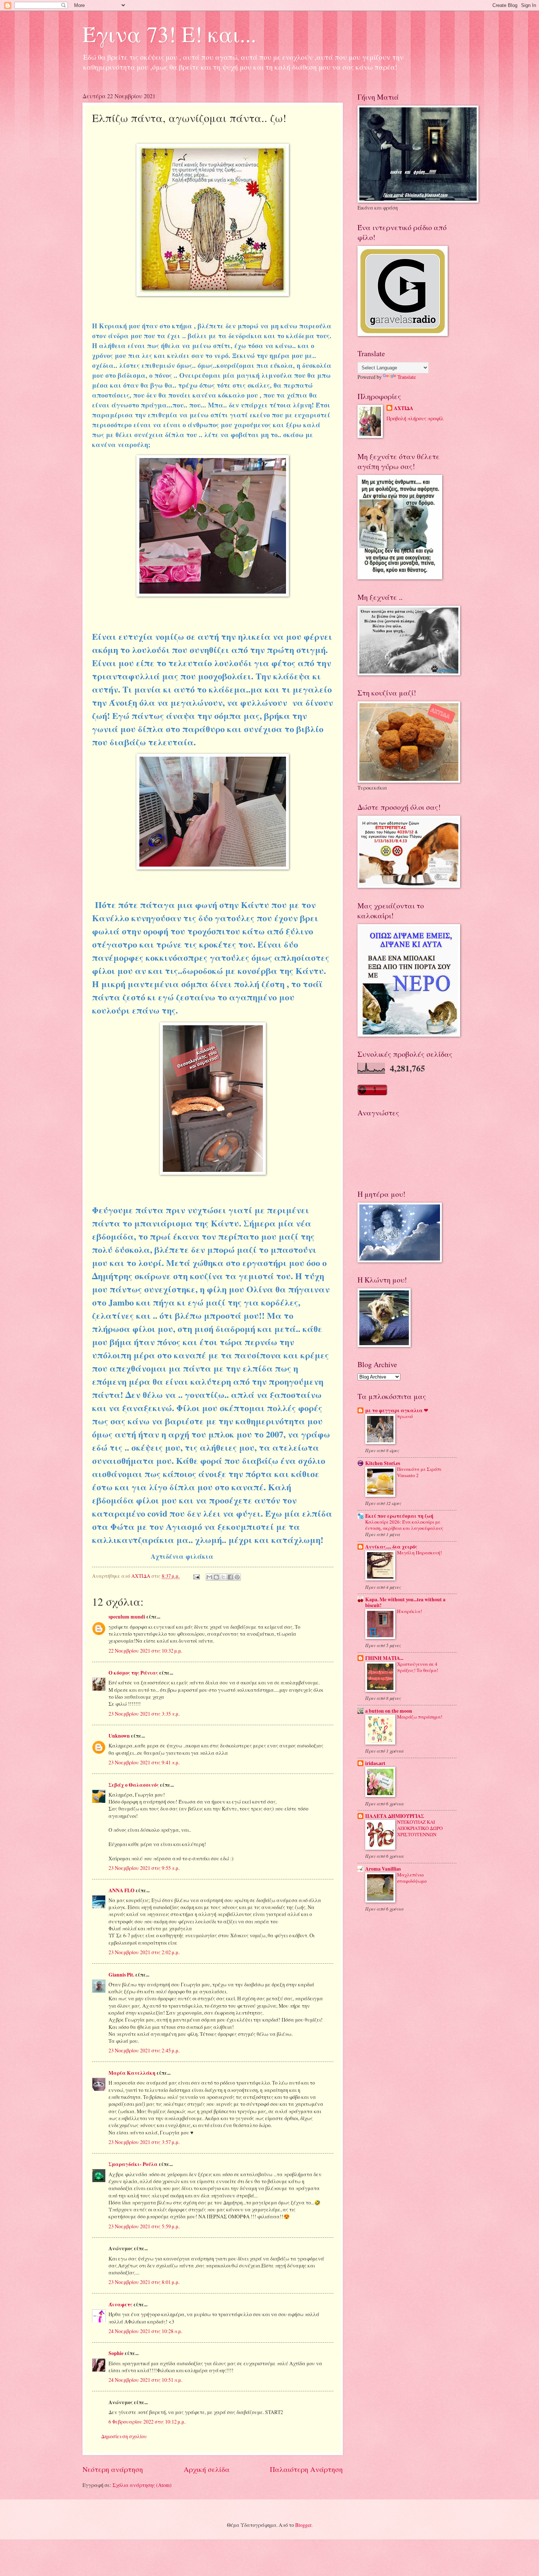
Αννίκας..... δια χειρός (391, 1547)
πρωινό (405, 1416)
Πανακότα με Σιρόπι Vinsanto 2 (419, 1472)
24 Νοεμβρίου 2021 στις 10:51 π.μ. (145, 2380)
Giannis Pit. (121, 1975)
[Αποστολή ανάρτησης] (196, 1576)
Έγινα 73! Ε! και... (169, 34)
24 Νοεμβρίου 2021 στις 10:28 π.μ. (145, 2331)
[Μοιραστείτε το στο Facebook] (230, 1577)
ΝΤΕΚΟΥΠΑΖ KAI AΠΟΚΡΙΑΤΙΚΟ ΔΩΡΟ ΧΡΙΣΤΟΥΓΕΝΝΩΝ (420, 1828)
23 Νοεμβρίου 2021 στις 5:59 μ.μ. (144, 2226)
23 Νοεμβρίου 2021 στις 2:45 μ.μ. (144, 2050)
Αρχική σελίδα (207, 2469)
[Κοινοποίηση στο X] (223, 1577)
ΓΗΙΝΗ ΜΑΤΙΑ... (384, 1658)
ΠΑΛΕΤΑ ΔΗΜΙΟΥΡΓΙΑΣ (395, 1816)
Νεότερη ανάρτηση (113, 2469)
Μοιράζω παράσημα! (420, 1717)
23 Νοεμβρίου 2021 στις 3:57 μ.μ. (144, 2142)
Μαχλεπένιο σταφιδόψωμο (412, 1878)
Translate (407, 377)
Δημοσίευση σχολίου (124, 2436)
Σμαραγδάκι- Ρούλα (133, 2164)
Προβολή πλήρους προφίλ (415, 418)
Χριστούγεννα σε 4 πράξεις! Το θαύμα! (418, 1667)
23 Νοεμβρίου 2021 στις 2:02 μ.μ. (144, 1952)
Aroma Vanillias (383, 1869)
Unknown (119, 1736)
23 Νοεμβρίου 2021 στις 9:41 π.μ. (144, 1762)
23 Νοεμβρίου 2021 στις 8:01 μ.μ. (144, 2282)
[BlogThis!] (216, 1577)
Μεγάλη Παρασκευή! (419, 1553)
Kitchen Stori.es (383, 1463)
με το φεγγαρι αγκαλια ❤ (397, 1410)
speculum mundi (127, 1617)
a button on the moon (389, 1711)
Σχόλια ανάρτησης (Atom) (142, 2485)
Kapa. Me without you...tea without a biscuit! (405, 1602)
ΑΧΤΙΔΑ (404, 408)
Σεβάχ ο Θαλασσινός (134, 1785)
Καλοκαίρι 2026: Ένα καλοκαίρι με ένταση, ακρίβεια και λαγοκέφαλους (404, 1525)
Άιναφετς (120, 2304)
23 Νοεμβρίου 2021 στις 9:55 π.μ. (144, 1868)
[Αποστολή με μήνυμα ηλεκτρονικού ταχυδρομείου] (209, 1577)
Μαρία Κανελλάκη (132, 2073)
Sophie (116, 2353)
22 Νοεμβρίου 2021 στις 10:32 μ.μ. (145, 1651)
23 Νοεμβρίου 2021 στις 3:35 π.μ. (144, 1714)
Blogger (303, 2525)
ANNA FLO (122, 1890)
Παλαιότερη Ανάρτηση (306, 2469)
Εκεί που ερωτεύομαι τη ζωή (399, 1516)
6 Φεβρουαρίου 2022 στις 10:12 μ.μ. (147, 2422)
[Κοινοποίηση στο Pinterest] (237, 1577)
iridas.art (375, 1763)
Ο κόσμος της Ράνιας (133, 1673)
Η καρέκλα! (410, 1611)
